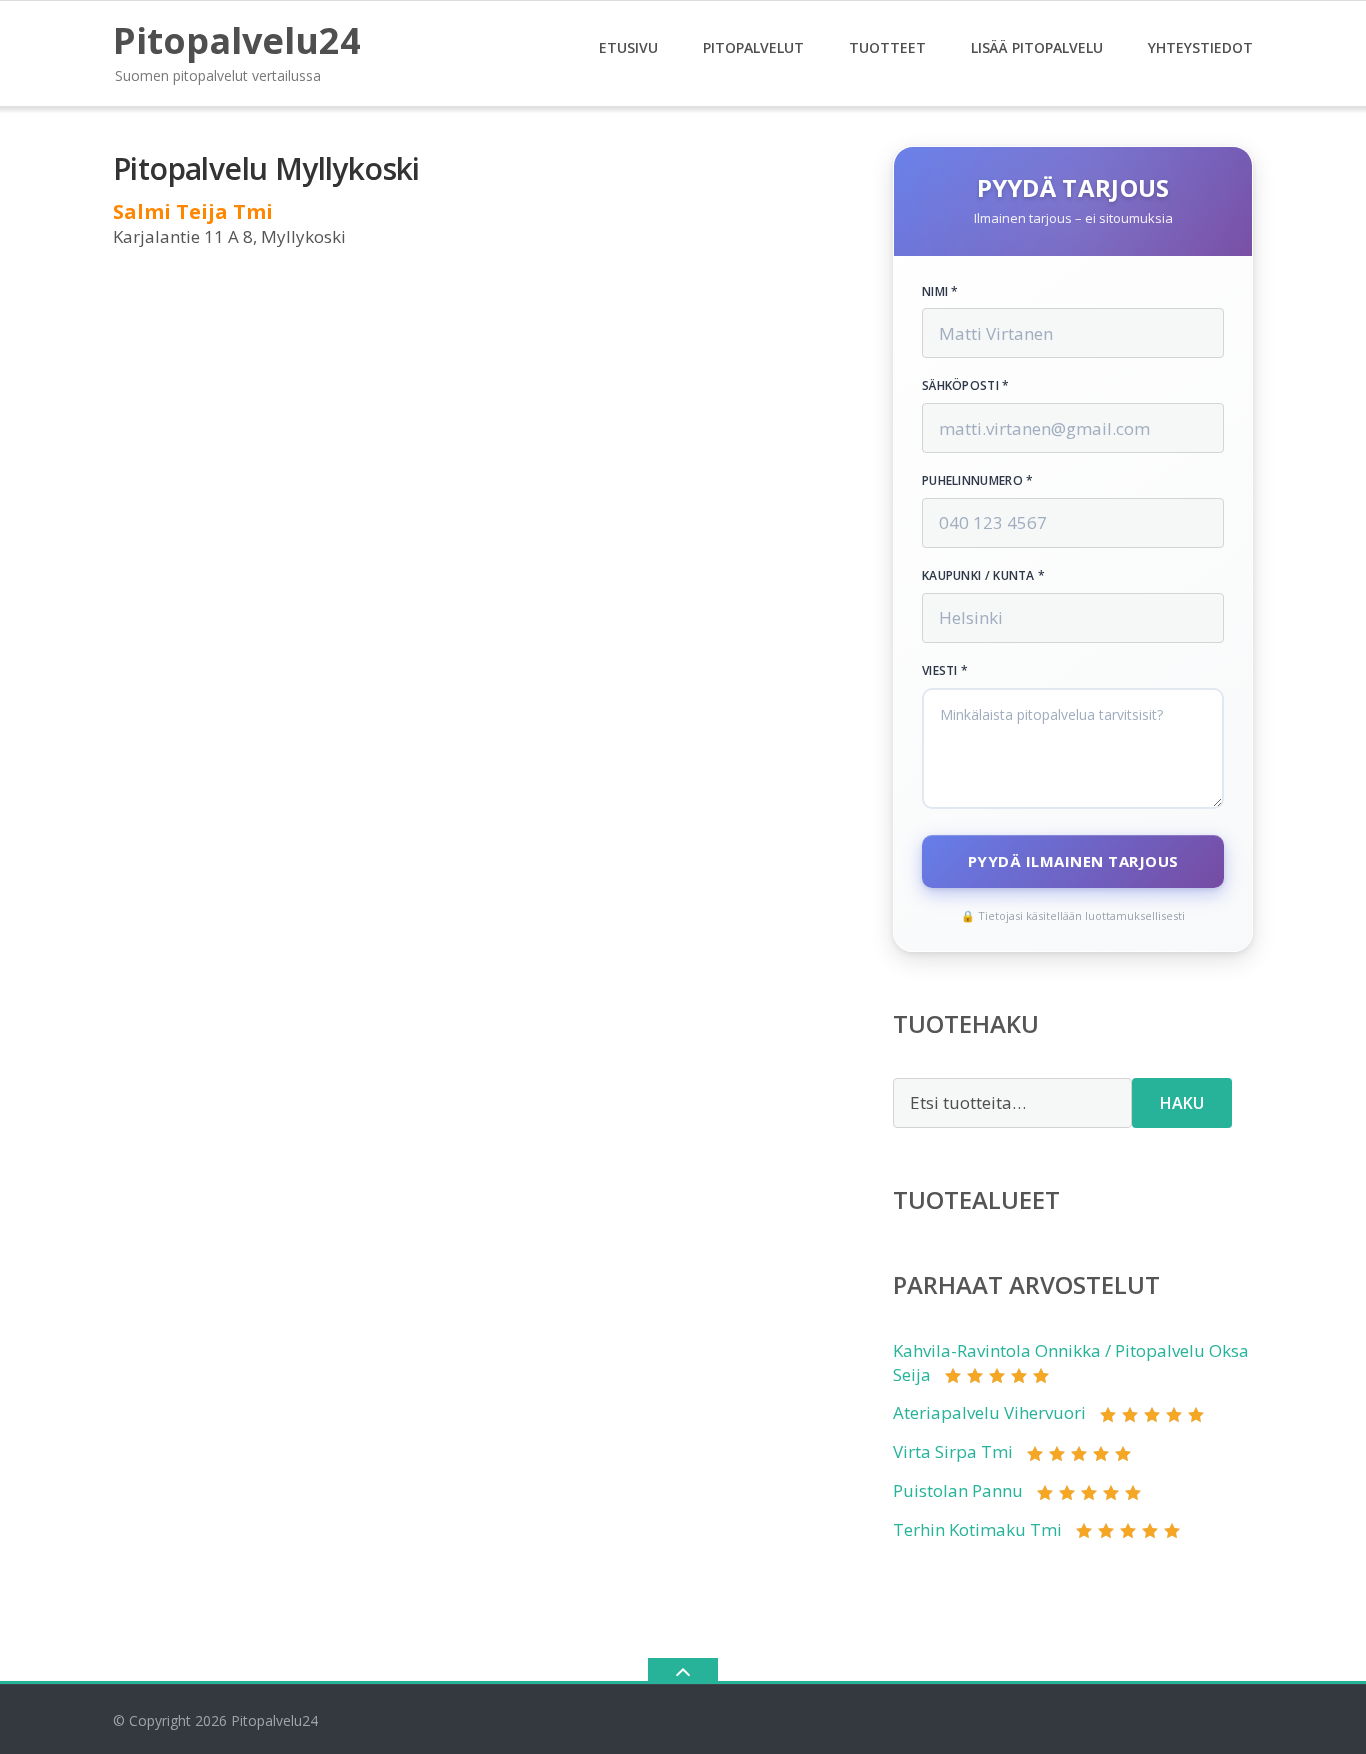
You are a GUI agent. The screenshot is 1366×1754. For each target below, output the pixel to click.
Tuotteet (887, 47)
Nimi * (940, 292)
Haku (1182, 1103)
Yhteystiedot (1200, 47)
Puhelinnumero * (978, 481)
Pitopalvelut (753, 47)
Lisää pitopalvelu (1037, 47)
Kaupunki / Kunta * (983, 576)
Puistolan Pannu (958, 1490)
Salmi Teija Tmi (193, 211)
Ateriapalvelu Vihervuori (989, 1412)
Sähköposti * (966, 386)
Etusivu (628, 47)
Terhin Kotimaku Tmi (977, 1529)
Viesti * (945, 671)
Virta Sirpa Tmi (953, 1451)
